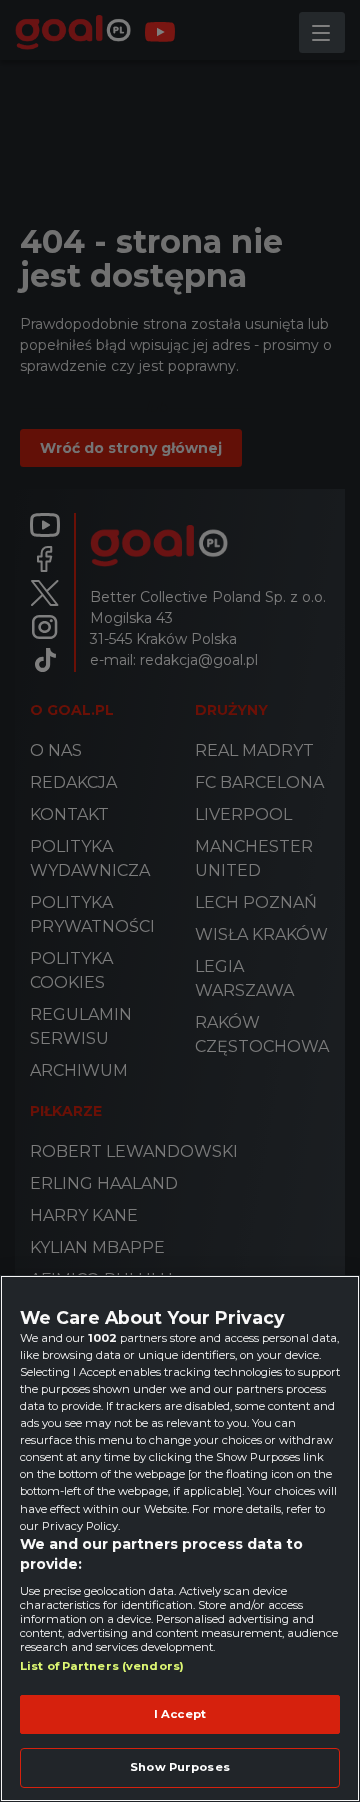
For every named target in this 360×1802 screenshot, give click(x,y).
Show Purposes (179, 1767)
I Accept (180, 1714)
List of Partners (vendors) (102, 1666)
